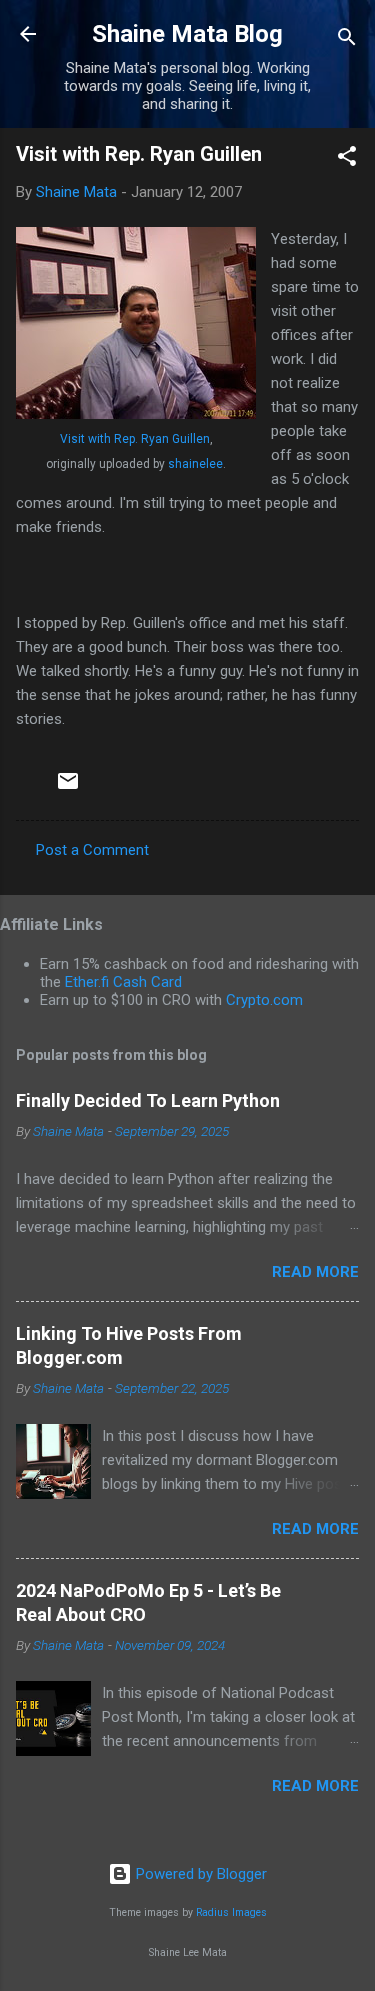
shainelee (195, 464)
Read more (315, 1272)
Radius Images (231, 1912)
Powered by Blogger (199, 1874)
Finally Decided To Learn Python (148, 1100)
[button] (347, 159)
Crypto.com (264, 1000)
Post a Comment (92, 850)
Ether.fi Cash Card (123, 982)
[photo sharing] (136, 414)
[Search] (347, 40)
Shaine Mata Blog (187, 34)
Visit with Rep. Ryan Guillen (135, 439)
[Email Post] (68, 788)
